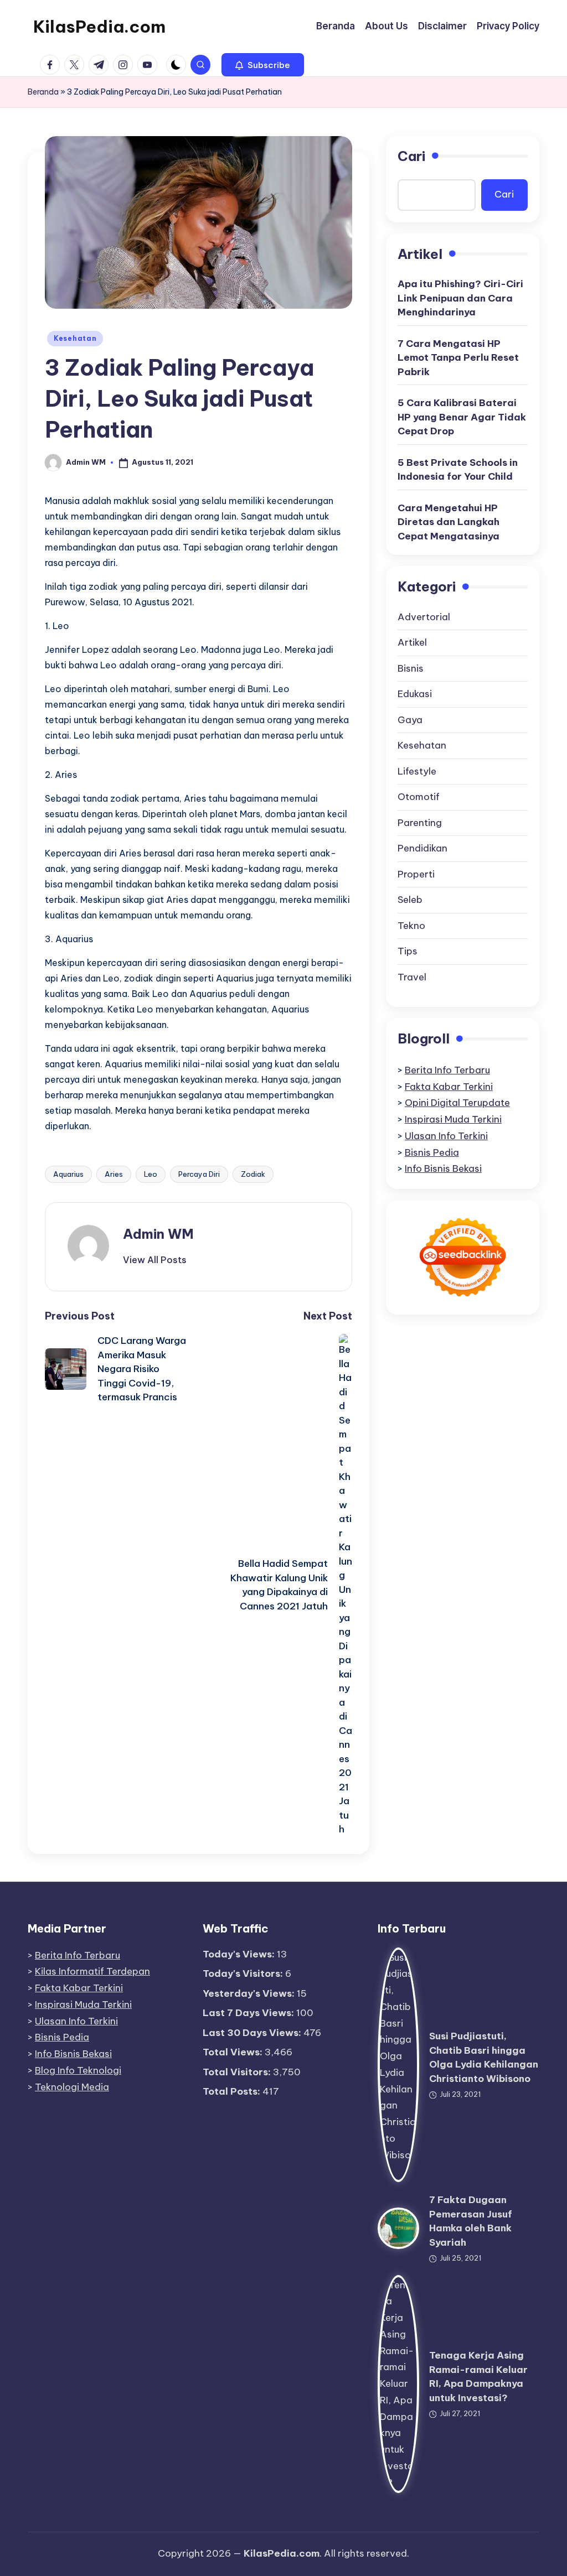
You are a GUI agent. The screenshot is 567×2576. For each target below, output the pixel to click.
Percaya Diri (199, 1174)
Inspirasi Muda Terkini (453, 1119)
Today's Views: (240, 1954)
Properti (416, 874)
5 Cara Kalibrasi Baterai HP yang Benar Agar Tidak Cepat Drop (462, 417)
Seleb (410, 900)
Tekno (411, 926)
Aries (114, 1174)
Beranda (43, 92)
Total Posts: (233, 2091)
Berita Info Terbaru (447, 1070)
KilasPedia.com (99, 27)
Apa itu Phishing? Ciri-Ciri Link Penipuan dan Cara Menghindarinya (460, 298)
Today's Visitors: (244, 1973)
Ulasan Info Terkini (446, 1136)
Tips (408, 951)
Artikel (412, 642)
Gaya (410, 720)
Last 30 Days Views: (253, 2033)
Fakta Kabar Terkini (449, 1087)
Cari (411, 156)
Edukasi (415, 694)
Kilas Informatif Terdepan (92, 1971)
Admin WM (158, 1234)
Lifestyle (417, 771)
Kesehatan (75, 338)
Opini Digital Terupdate (457, 1103)
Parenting (420, 823)
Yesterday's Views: (250, 1993)
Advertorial (424, 617)
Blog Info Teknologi (78, 2070)
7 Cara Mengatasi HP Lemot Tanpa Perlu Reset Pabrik (458, 358)
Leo (151, 1174)
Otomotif (419, 797)
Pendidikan (422, 848)
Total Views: (234, 2052)
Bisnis (411, 668)
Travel (412, 977)
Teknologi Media (72, 2087)
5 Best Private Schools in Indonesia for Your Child (458, 470)
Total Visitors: (238, 2072)
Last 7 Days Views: (249, 2013)
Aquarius (68, 1174)
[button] (263, 65)
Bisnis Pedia (432, 1152)
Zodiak (253, 1174)
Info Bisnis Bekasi (443, 1168)
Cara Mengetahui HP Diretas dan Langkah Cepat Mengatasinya (449, 522)
